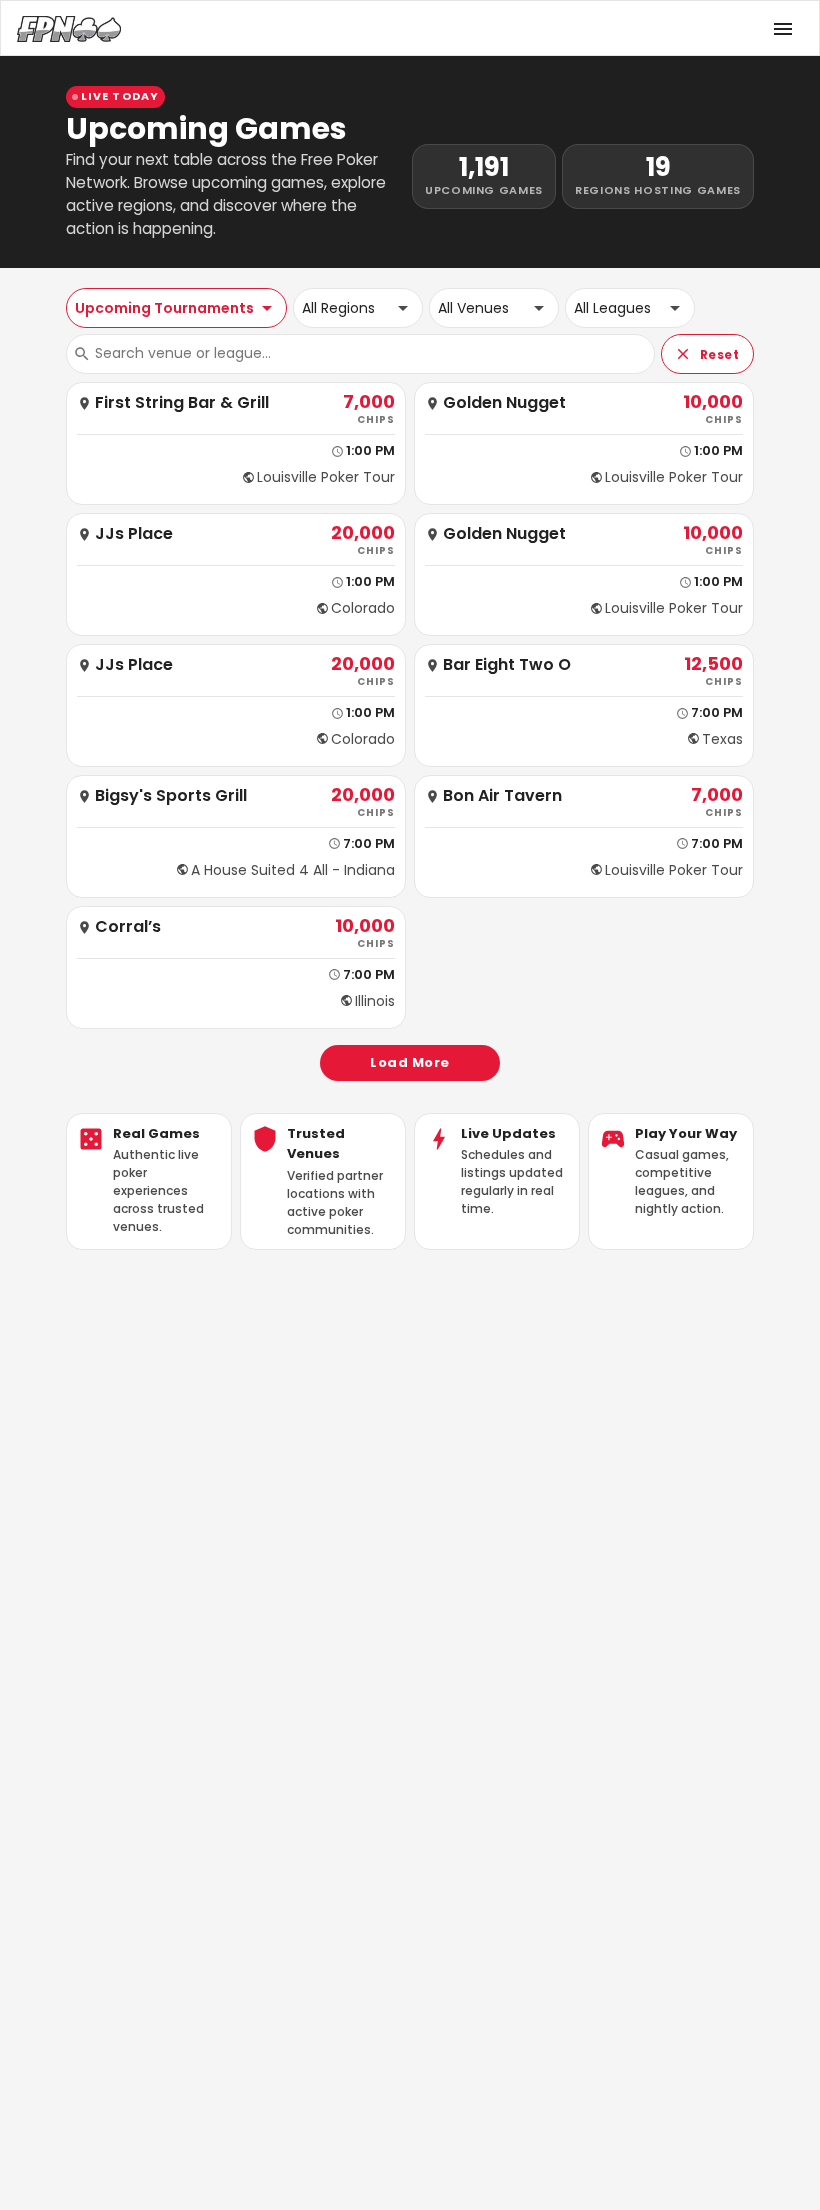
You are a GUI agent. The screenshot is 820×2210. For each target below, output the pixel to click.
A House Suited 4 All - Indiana (293, 870)
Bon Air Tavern (502, 796)
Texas (722, 739)
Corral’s (128, 927)
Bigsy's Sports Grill (171, 796)
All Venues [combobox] (473, 308)
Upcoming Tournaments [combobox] (164, 308)
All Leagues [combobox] (612, 308)
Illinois (375, 1001)
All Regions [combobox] (338, 308)
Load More (410, 1062)
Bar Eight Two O (507, 665)
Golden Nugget (504, 403)
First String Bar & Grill (182, 403)
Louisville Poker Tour (326, 477)
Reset (719, 354)
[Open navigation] (783, 29)
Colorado (363, 608)
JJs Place (134, 534)
